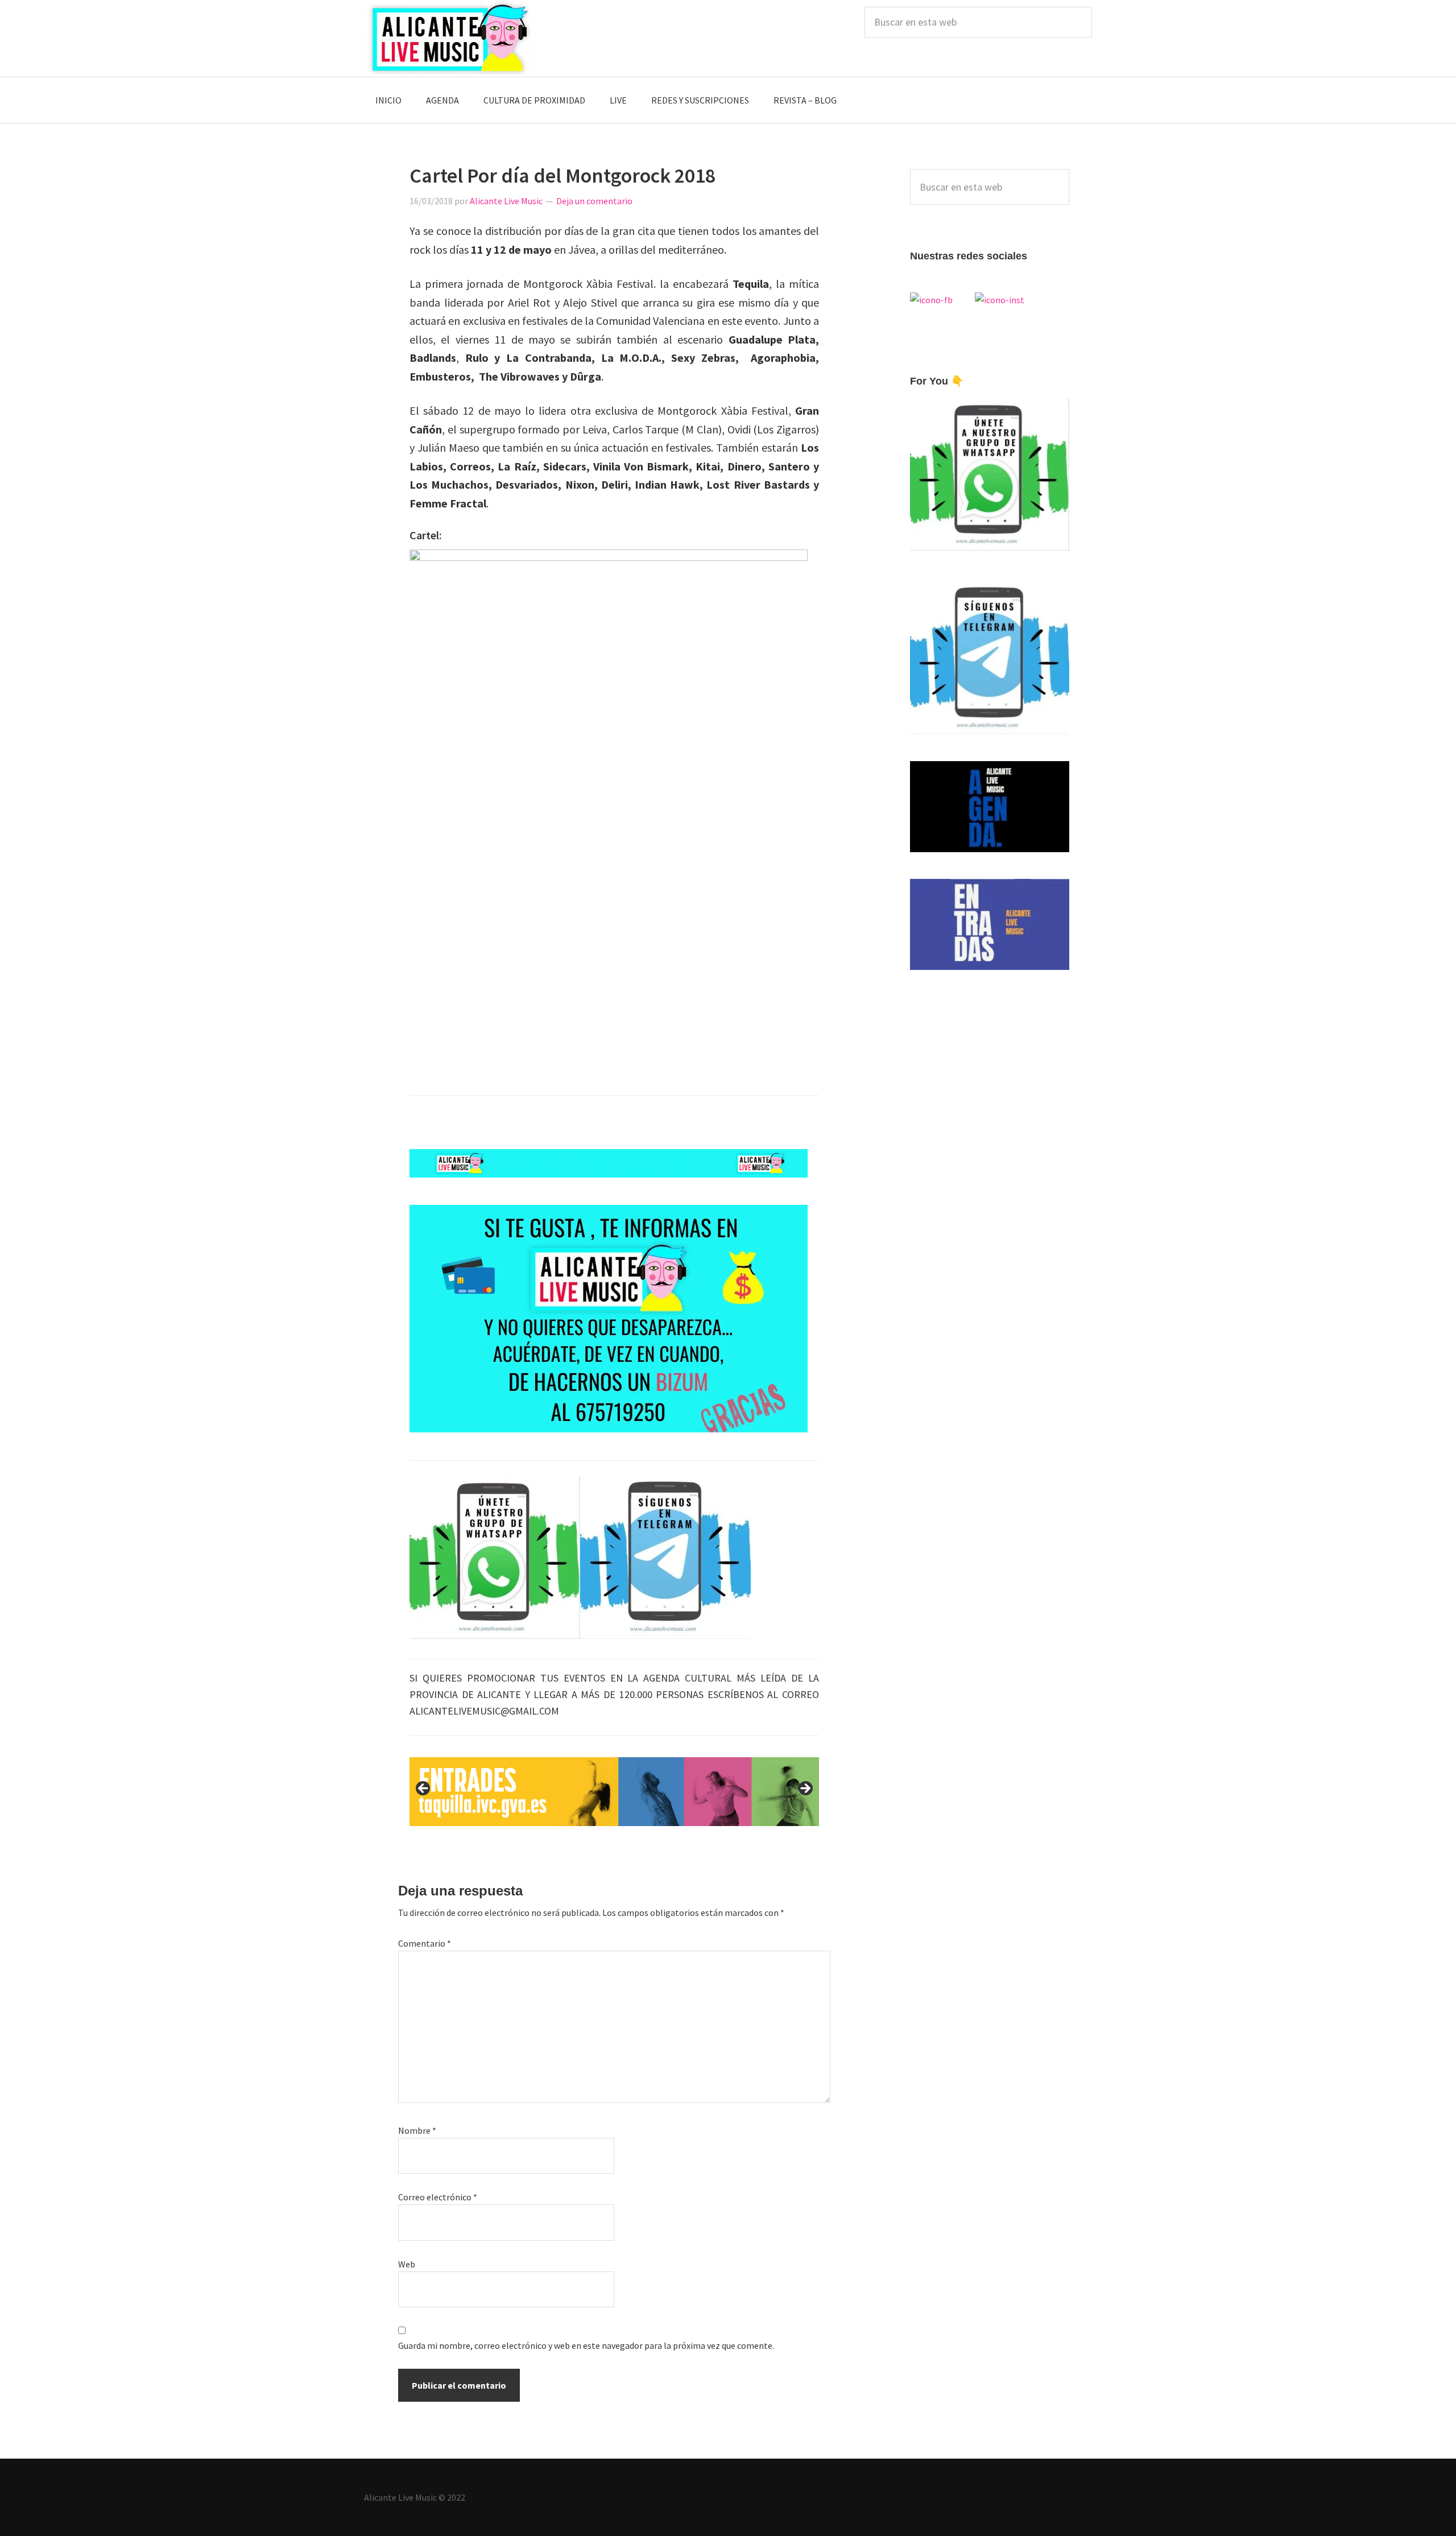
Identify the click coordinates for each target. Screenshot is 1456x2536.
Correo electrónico (438, 2197)
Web (407, 2264)
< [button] (424, 1789)
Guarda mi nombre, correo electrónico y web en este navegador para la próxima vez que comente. (586, 2345)
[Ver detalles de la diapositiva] (614, 1791)
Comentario (425, 1943)
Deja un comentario (594, 201)
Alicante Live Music (449, 38)
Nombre (417, 2130)
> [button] (805, 1789)
